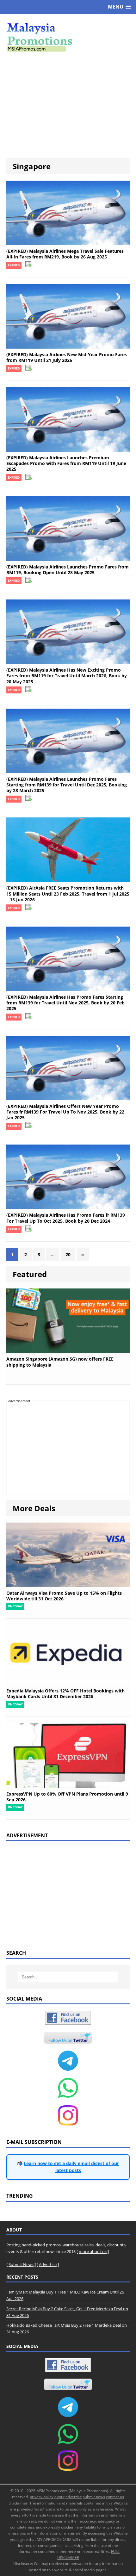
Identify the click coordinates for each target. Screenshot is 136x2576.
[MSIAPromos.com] (68, 36)
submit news (94, 2497)
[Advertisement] (68, 105)
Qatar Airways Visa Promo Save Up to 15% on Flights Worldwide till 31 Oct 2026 (64, 1596)
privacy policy (42, 2497)
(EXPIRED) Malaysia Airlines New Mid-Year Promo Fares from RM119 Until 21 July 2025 (67, 357)
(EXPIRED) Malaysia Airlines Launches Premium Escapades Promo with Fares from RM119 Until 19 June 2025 (66, 463)
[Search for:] (68, 1977)
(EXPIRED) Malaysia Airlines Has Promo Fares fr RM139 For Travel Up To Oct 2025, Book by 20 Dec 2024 (66, 1218)
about (59, 2497)
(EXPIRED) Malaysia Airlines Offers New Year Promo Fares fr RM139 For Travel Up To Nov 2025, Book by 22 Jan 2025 (65, 1112)
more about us (93, 2251)
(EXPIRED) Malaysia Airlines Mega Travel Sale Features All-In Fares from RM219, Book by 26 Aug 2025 (65, 254)
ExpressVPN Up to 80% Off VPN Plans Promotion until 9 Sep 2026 (67, 1797)
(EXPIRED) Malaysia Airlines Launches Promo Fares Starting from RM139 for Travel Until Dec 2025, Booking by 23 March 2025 (67, 785)
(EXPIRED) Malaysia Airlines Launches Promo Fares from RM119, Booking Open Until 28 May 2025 (68, 570)
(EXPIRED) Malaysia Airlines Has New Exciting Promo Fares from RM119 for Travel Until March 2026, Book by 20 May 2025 (67, 676)
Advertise (48, 2264)
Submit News (21, 2264)
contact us (115, 2497)
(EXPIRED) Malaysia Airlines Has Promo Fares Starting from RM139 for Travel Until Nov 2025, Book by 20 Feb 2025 (65, 1003)
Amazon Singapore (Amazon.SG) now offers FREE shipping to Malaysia (60, 1362)
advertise (74, 2497)
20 (68, 1254)
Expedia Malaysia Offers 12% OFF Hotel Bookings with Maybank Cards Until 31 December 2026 (65, 1694)
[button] (120, 7)
